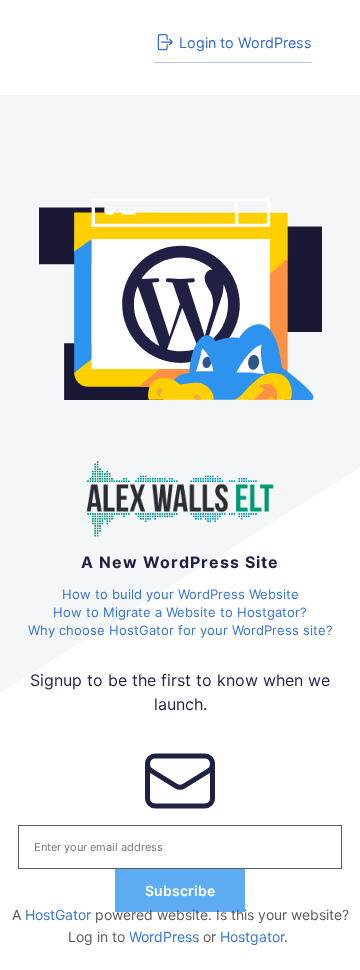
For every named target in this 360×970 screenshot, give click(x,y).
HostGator (58, 914)
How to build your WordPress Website (180, 594)
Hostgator (252, 936)
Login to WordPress (245, 42)
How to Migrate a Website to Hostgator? (180, 612)
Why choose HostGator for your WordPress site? (180, 630)
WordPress (164, 936)
